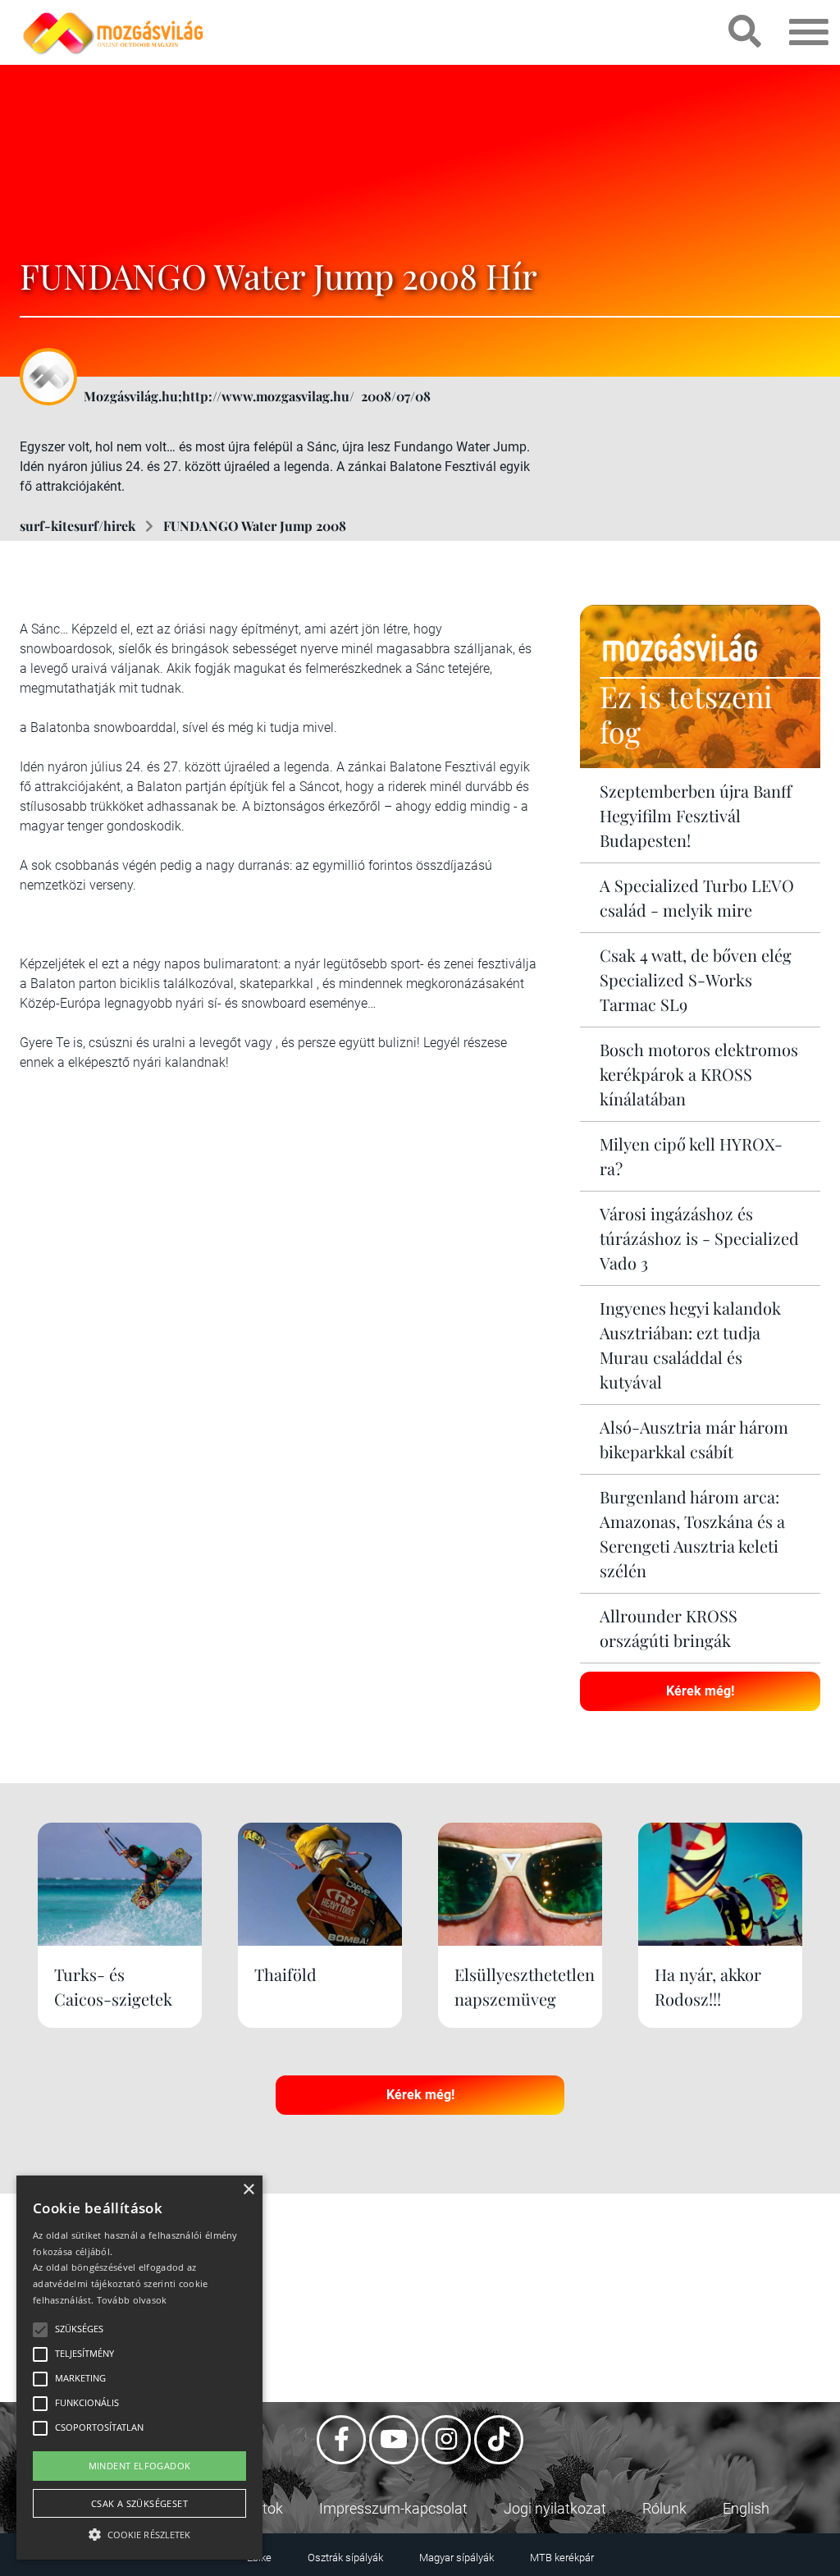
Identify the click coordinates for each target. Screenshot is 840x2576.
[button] (139, 2532)
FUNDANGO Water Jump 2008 (255, 526)
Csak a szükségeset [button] (139, 2503)
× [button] (248, 2190)
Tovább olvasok (132, 2300)
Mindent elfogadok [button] (140, 2466)
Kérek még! (700, 1691)
